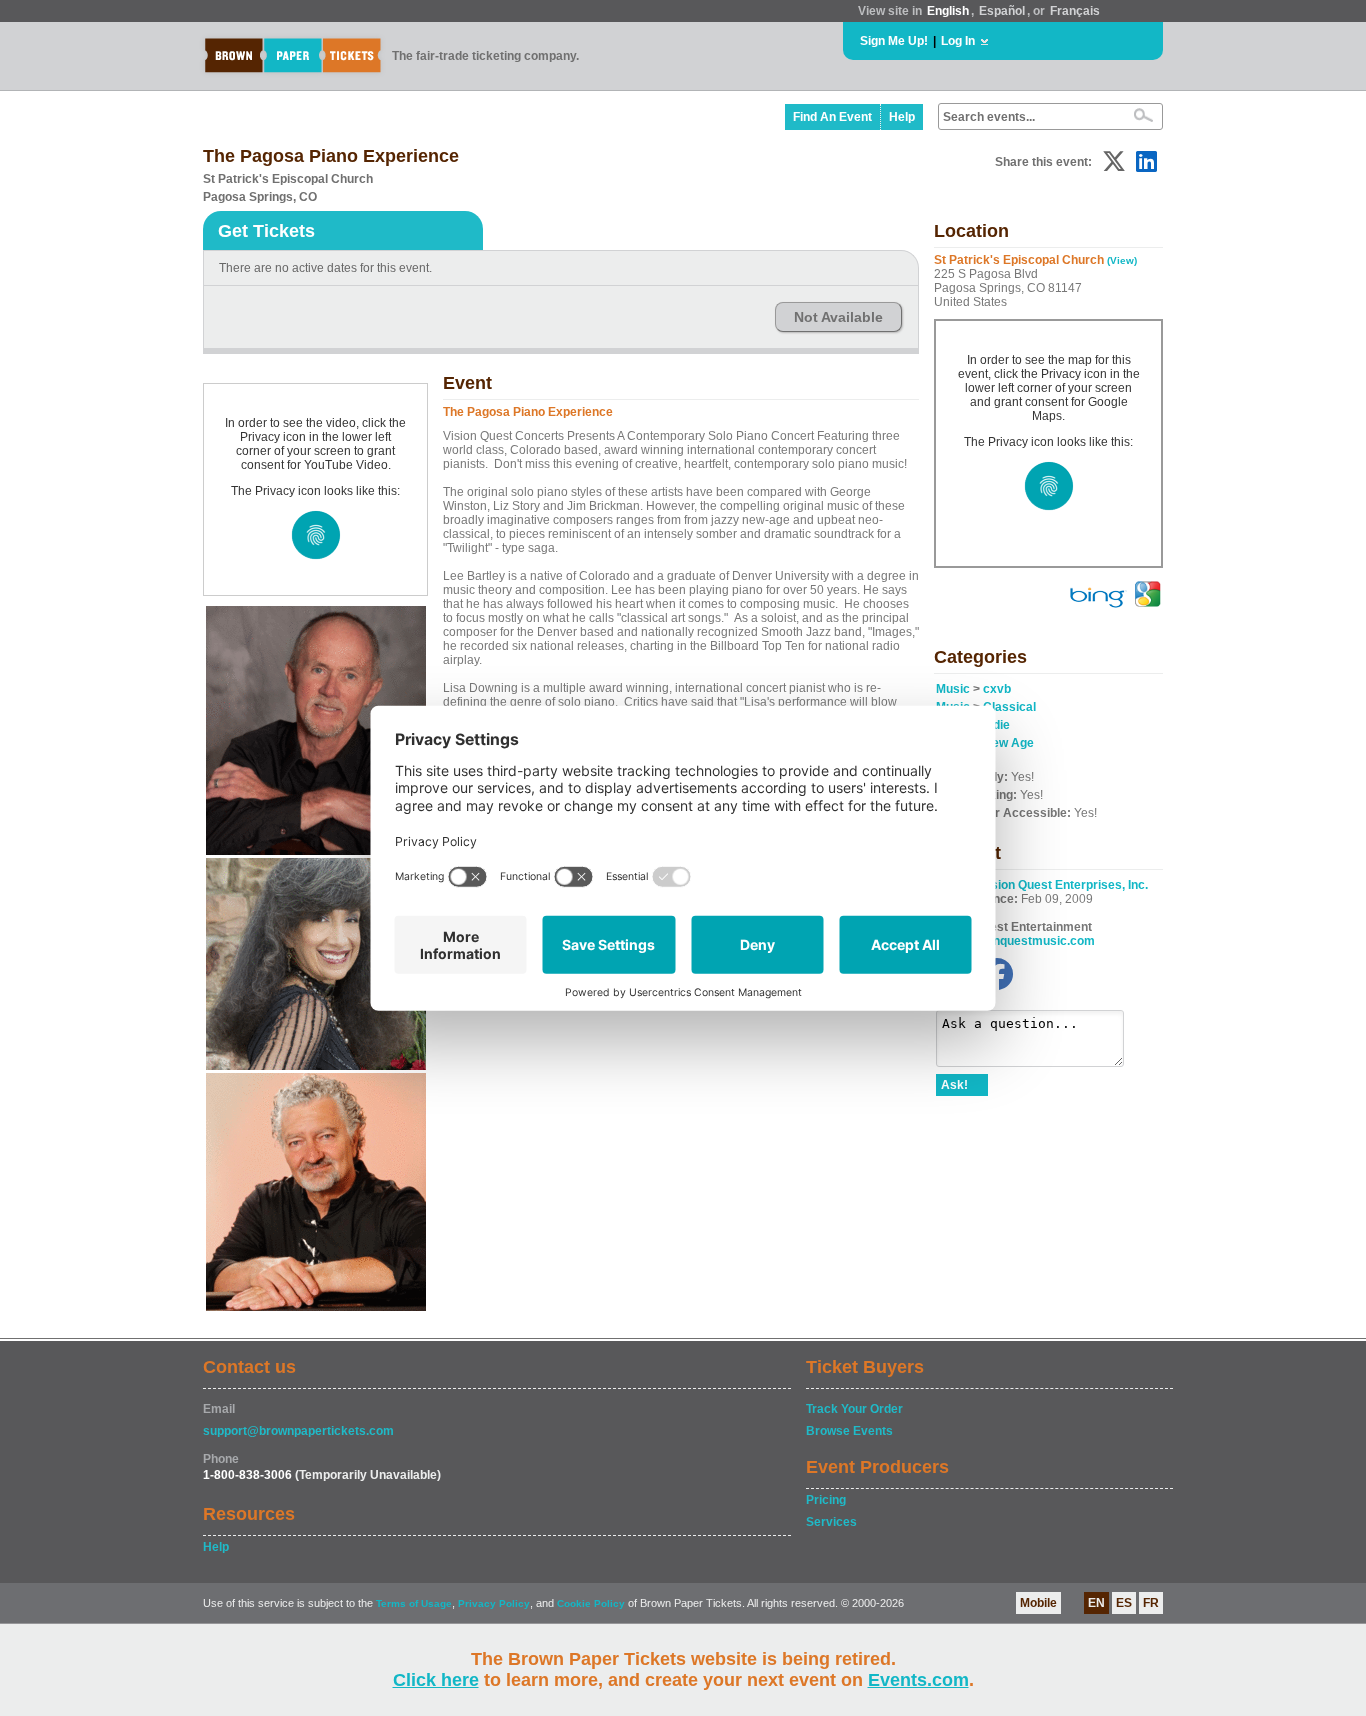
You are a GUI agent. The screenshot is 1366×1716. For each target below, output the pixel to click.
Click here (436, 1680)
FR (1151, 1603)
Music (953, 689)
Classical (1009, 707)
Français (1075, 11)
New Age (1008, 743)
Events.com (918, 1680)
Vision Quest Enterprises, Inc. (1064, 885)
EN (1096, 1603)
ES (1124, 1603)
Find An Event (832, 117)
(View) (1122, 260)
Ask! (954, 1085)
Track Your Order (854, 1409)
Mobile (1038, 1603)
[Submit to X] (1114, 161)
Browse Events (849, 1431)
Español (1002, 11)
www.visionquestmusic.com (1015, 941)
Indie (996, 725)
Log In (958, 41)
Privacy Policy (494, 1603)
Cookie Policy (591, 1603)
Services (831, 1522)
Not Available (838, 317)
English (948, 11)
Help (902, 117)
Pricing (826, 1500)
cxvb (997, 689)
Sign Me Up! (894, 41)
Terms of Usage (414, 1603)
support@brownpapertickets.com (298, 1431)
